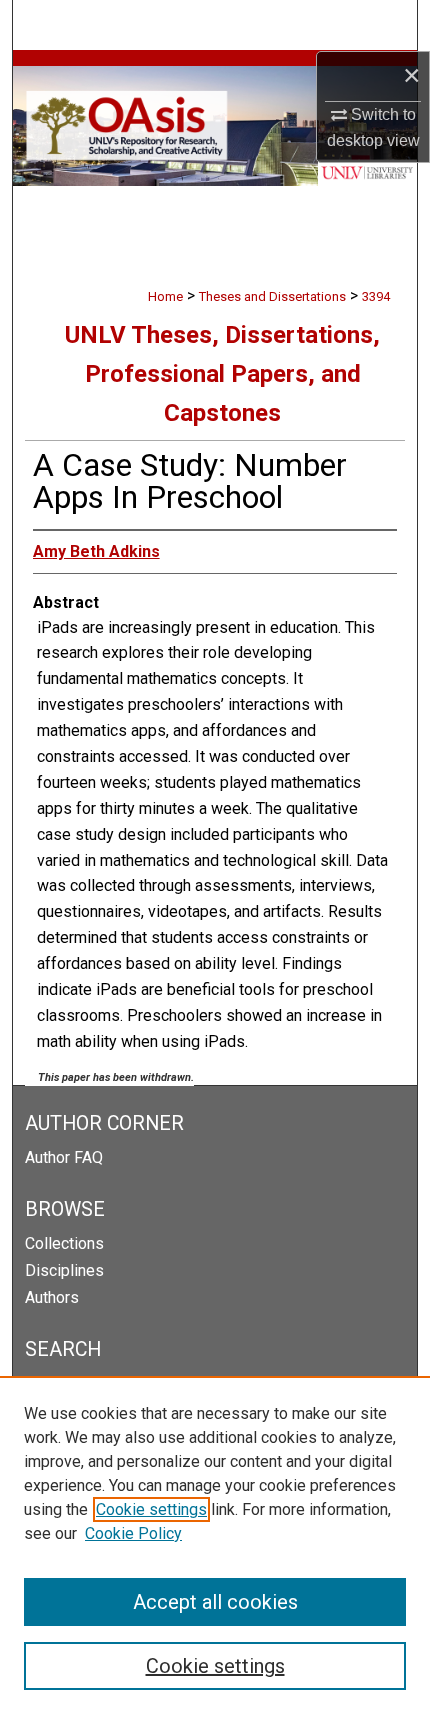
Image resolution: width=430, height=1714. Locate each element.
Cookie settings (151, 1509)
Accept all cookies (215, 1602)
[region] (215, 1545)
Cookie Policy (133, 1533)
